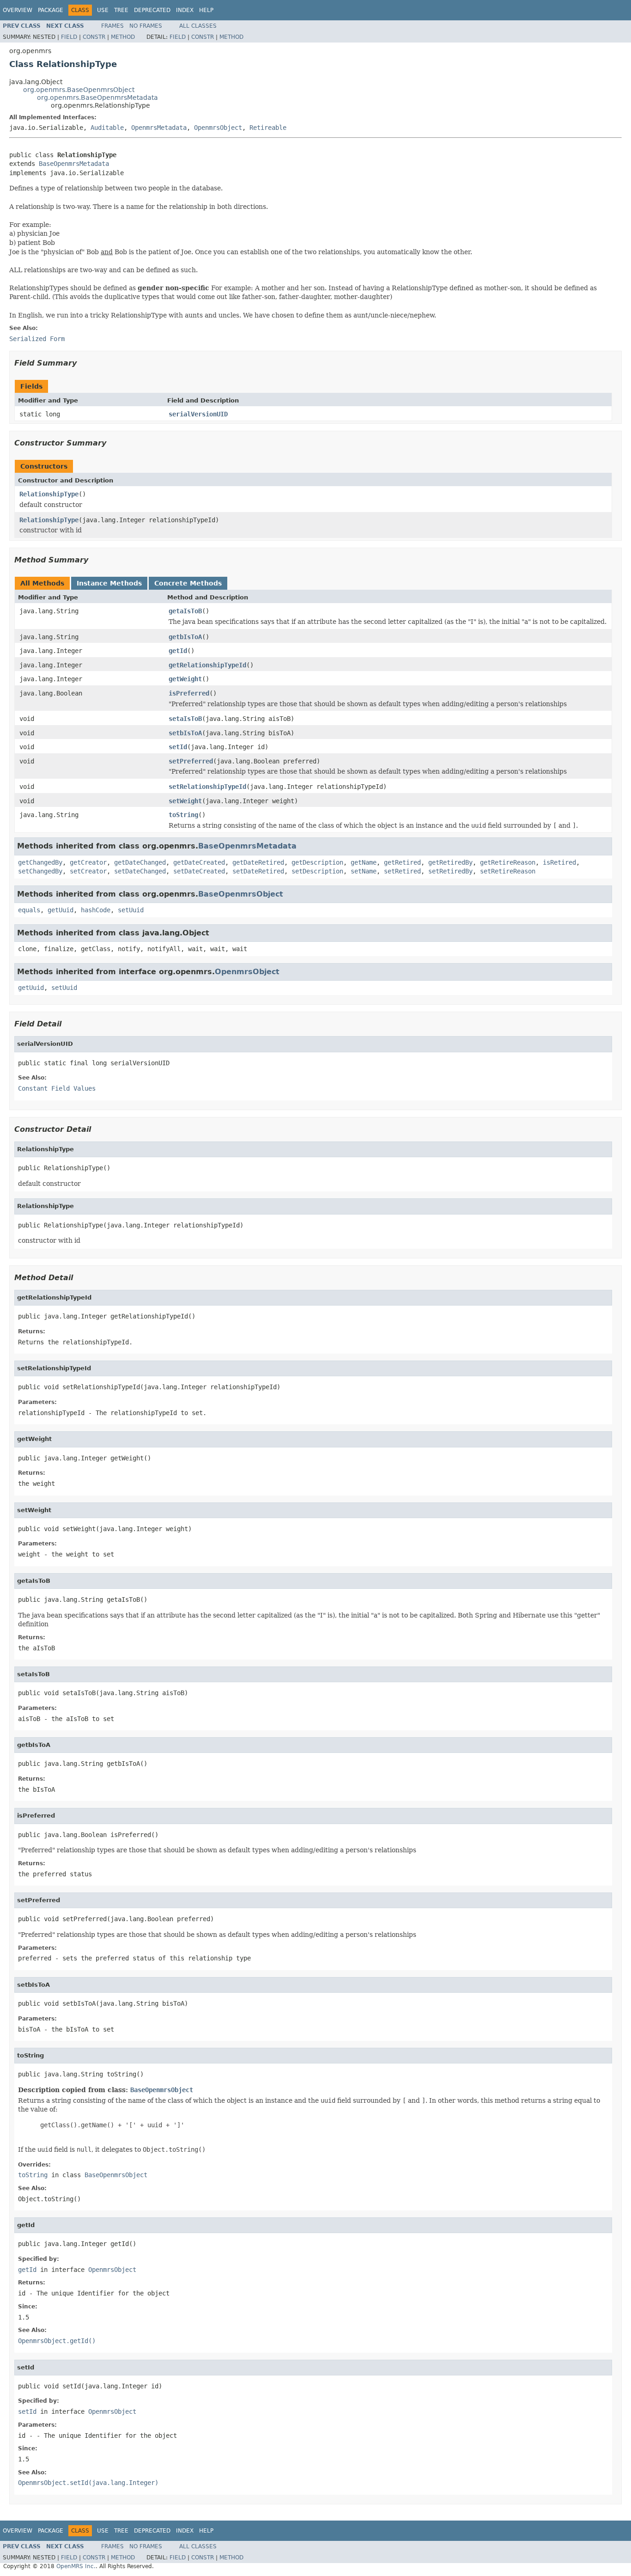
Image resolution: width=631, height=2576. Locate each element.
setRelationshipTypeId (207, 787)
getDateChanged (140, 862)
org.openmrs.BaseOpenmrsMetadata (97, 98)
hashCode (96, 910)
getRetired (402, 862)
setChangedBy (40, 871)
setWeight (185, 801)
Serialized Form (37, 339)
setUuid (131, 910)
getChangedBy (40, 862)
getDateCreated (199, 862)
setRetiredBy (450, 871)
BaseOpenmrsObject (241, 894)
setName (364, 871)
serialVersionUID (198, 414)
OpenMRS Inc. (76, 2566)
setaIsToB (185, 719)
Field (69, 37)
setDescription (317, 871)
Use (103, 10)
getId (178, 651)
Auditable (107, 128)
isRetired (559, 862)
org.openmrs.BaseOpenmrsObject (79, 90)
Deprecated (152, 10)
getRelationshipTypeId (207, 665)
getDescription (317, 862)
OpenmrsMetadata (159, 128)
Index (185, 10)
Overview (18, 10)
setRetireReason (508, 871)
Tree (121, 10)
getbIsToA (185, 637)
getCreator (88, 862)
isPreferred (189, 693)
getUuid (61, 910)
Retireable (268, 128)
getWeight (185, 679)
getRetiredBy (450, 862)
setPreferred (191, 761)
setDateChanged (140, 871)
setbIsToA (185, 733)
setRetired (402, 871)
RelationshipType (49, 494)
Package (51, 10)
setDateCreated (199, 871)
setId (178, 747)
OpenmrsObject (218, 128)
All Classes (198, 26)
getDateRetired (258, 862)
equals (29, 910)
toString (183, 815)
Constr (94, 37)
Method (123, 37)
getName (364, 862)
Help (206, 10)
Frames (112, 26)
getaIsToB (185, 611)
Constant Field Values (57, 1088)
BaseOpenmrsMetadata (74, 164)
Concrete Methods (188, 583)
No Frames (146, 26)
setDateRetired (258, 871)
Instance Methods (109, 583)
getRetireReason (508, 862)
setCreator (88, 871)
